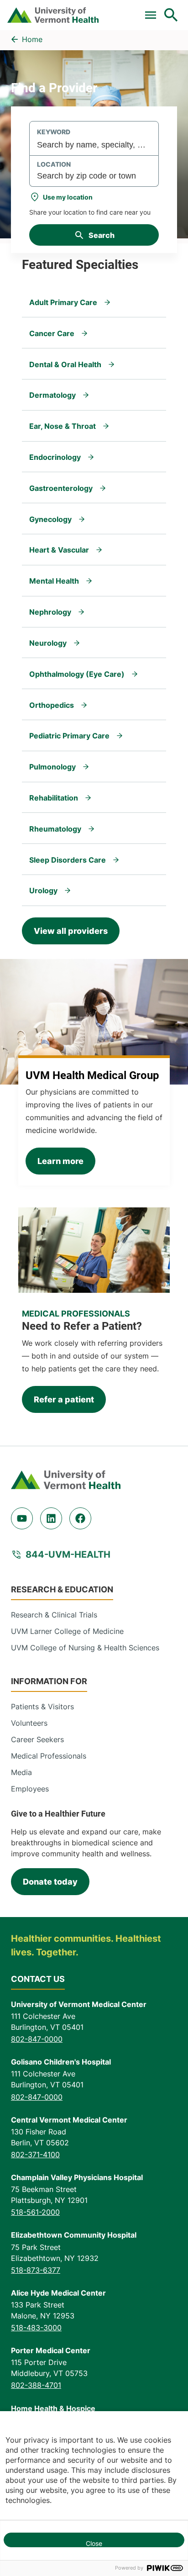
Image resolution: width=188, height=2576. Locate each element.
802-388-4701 (36, 2385)
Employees (30, 1789)
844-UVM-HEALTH (68, 1554)
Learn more (60, 1161)
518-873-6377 (36, 2270)
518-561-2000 (35, 2212)
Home (32, 39)
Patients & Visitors (42, 1707)
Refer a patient (64, 1399)
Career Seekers (37, 1739)
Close (94, 2543)
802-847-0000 (37, 2039)
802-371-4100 (35, 2155)
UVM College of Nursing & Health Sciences (85, 1648)
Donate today (50, 1882)
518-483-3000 (36, 2328)
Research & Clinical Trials (54, 1615)
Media (21, 1772)
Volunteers (29, 1723)
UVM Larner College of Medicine (67, 1631)
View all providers (71, 931)
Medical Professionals (49, 1756)
